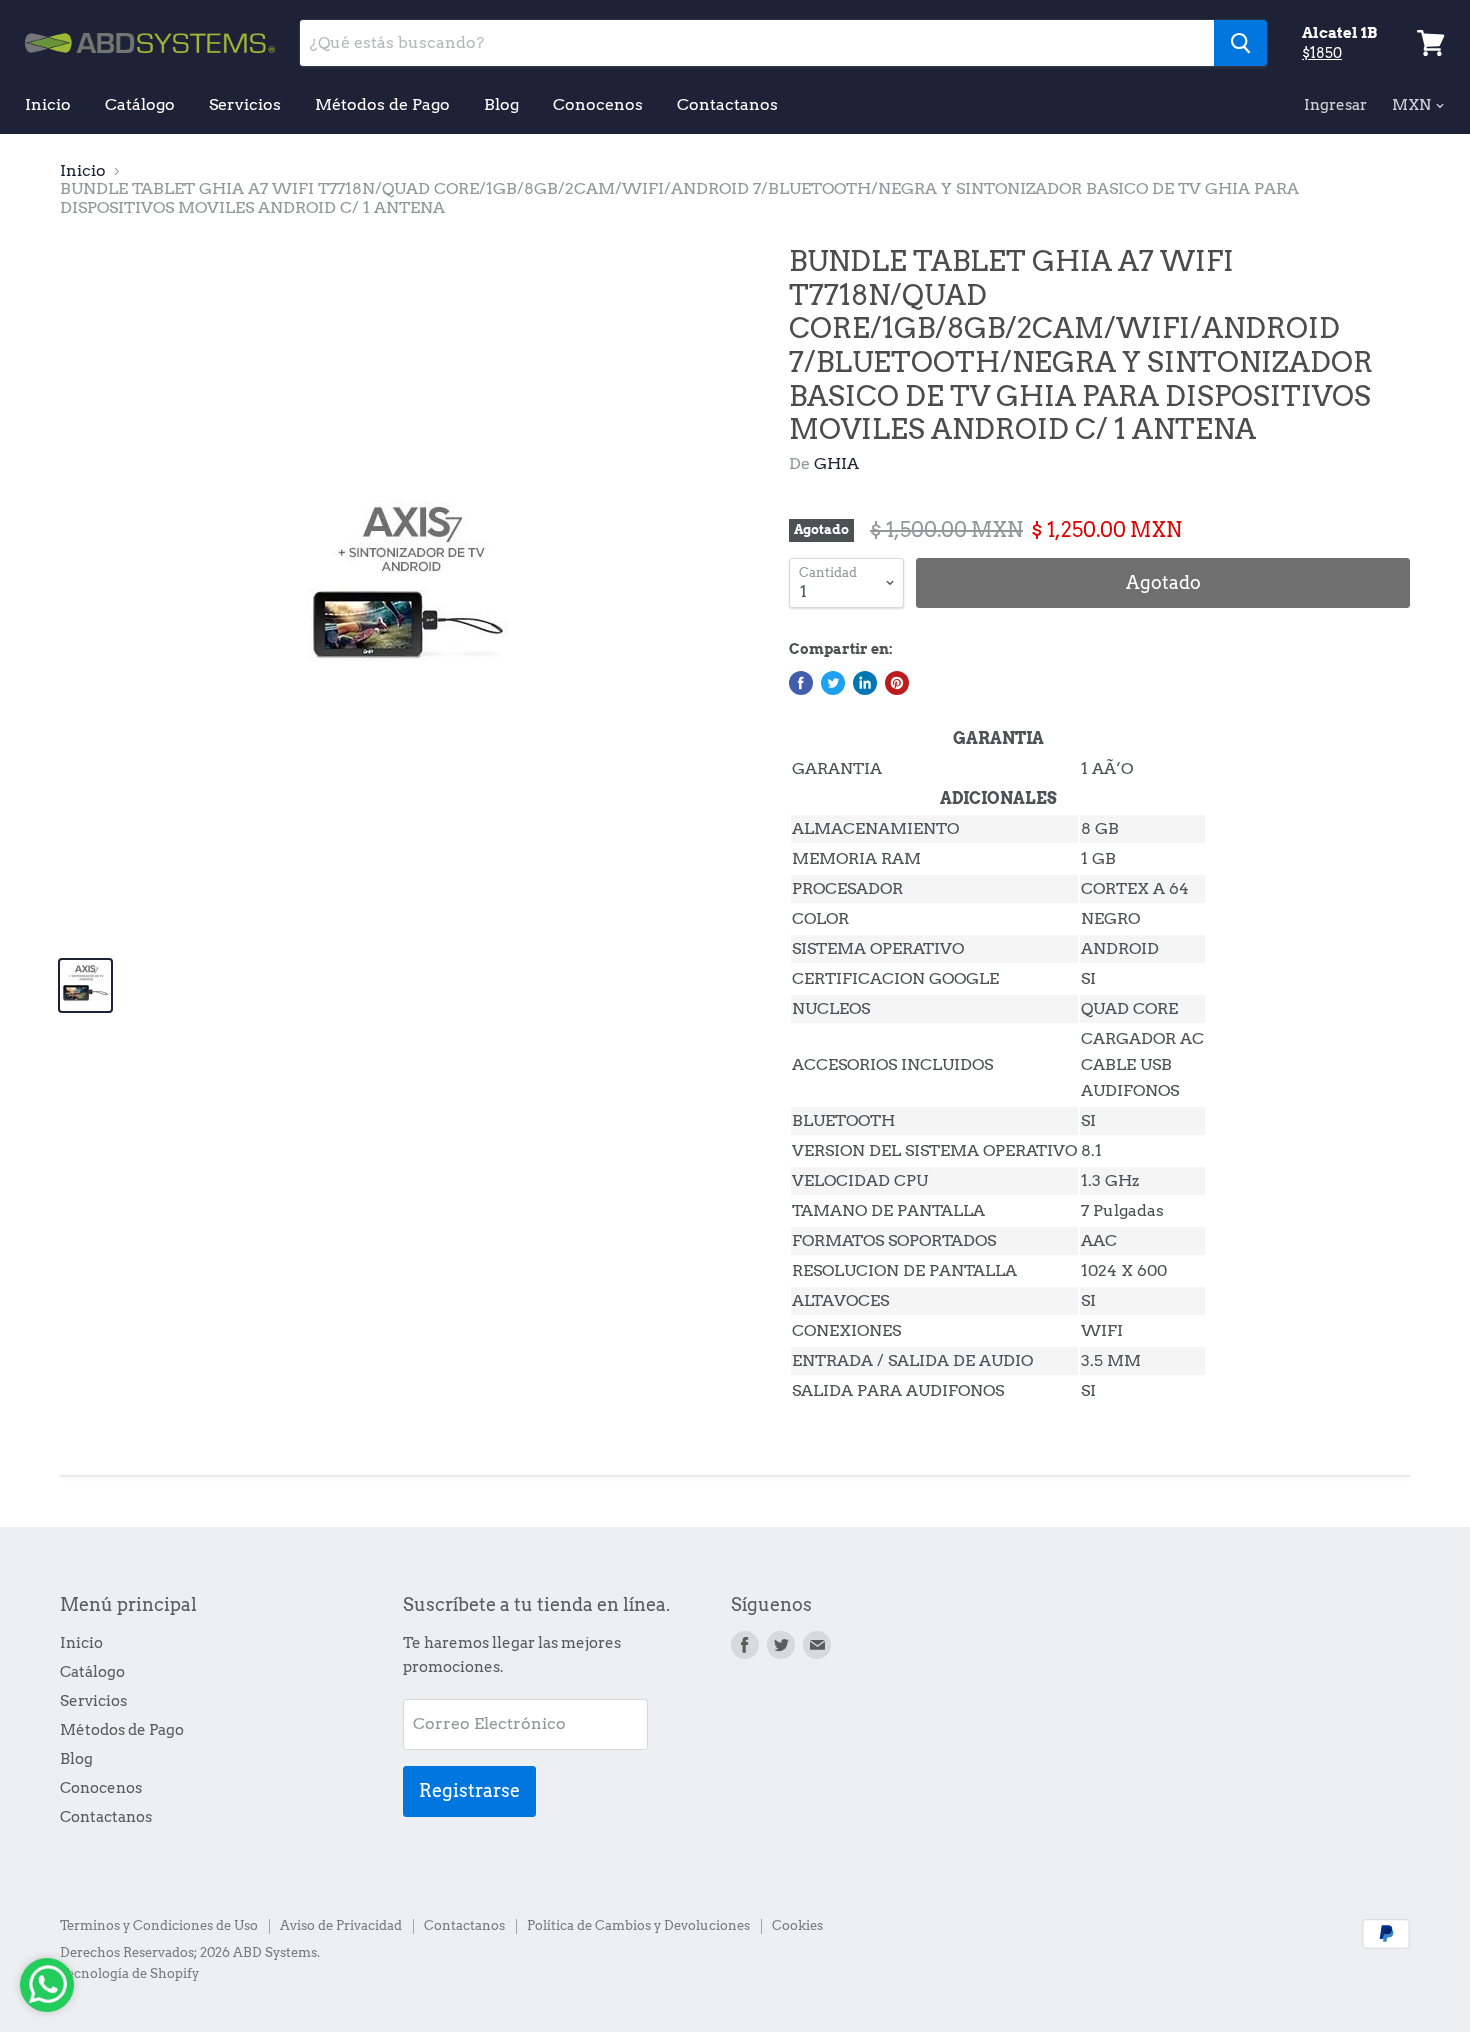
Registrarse (469, 1790)
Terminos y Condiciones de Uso (159, 1925)
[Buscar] (1240, 43)
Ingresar (1335, 105)
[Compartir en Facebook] (801, 683)
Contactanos (727, 104)
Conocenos (598, 104)
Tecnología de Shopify (129, 1973)
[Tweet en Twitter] (833, 683)
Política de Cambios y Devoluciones (638, 1925)
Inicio (48, 104)
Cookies (797, 1925)
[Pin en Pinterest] (897, 683)
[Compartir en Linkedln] (865, 683)
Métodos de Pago (382, 104)
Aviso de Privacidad (341, 1925)
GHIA (836, 463)
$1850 (1322, 53)
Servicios (245, 104)
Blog (501, 104)
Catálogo (140, 104)
